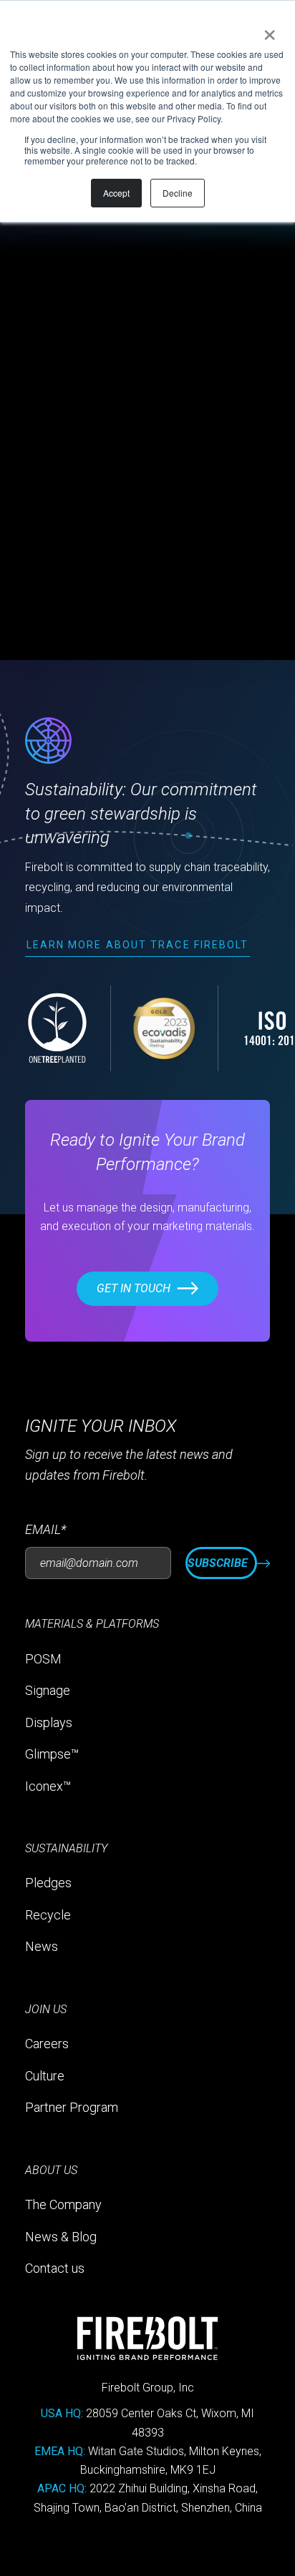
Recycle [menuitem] (48, 1915)
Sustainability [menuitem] (66, 1848)
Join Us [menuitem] (46, 2009)
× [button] (267, 30)
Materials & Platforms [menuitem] (92, 1624)
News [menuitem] (42, 1946)
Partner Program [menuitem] (72, 2107)
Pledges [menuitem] (48, 1883)
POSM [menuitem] (43, 1659)
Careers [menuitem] (47, 2044)
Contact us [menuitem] (55, 2268)
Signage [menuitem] (48, 1690)
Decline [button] (178, 193)
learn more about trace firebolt (138, 945)
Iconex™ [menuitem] (48, 1786)
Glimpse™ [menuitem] (52, 1754)
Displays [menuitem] (49, 1722)
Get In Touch (134, 1288)
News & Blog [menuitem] (61, 2237)
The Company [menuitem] (63, 2204)
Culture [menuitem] (45, 2076)
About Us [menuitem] (51, 2170)
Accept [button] (116, 193)
